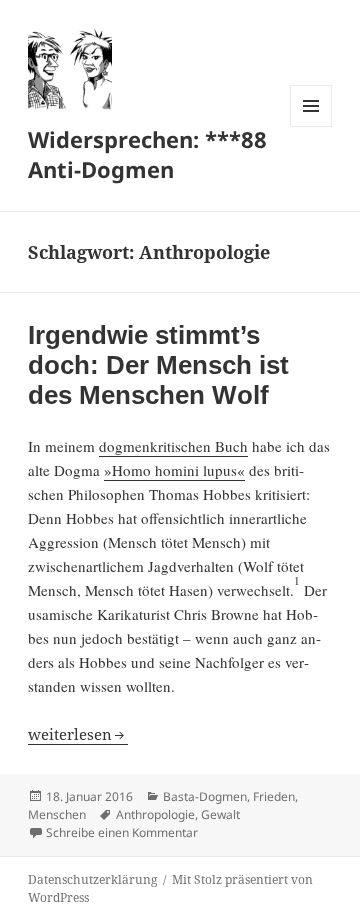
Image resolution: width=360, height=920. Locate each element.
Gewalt (220, 814)
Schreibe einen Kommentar (122, 832)
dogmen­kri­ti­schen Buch (173, 446)
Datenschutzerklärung (92, 879)
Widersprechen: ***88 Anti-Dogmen (147, 154)
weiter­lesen (78, 734)
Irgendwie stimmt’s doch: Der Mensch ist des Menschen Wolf (158, 365)
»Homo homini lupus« (174, 470)
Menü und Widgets (311, 126)
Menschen (57, 814)
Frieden (274, 796)
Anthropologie (155, 814)
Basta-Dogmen (205, 796)
